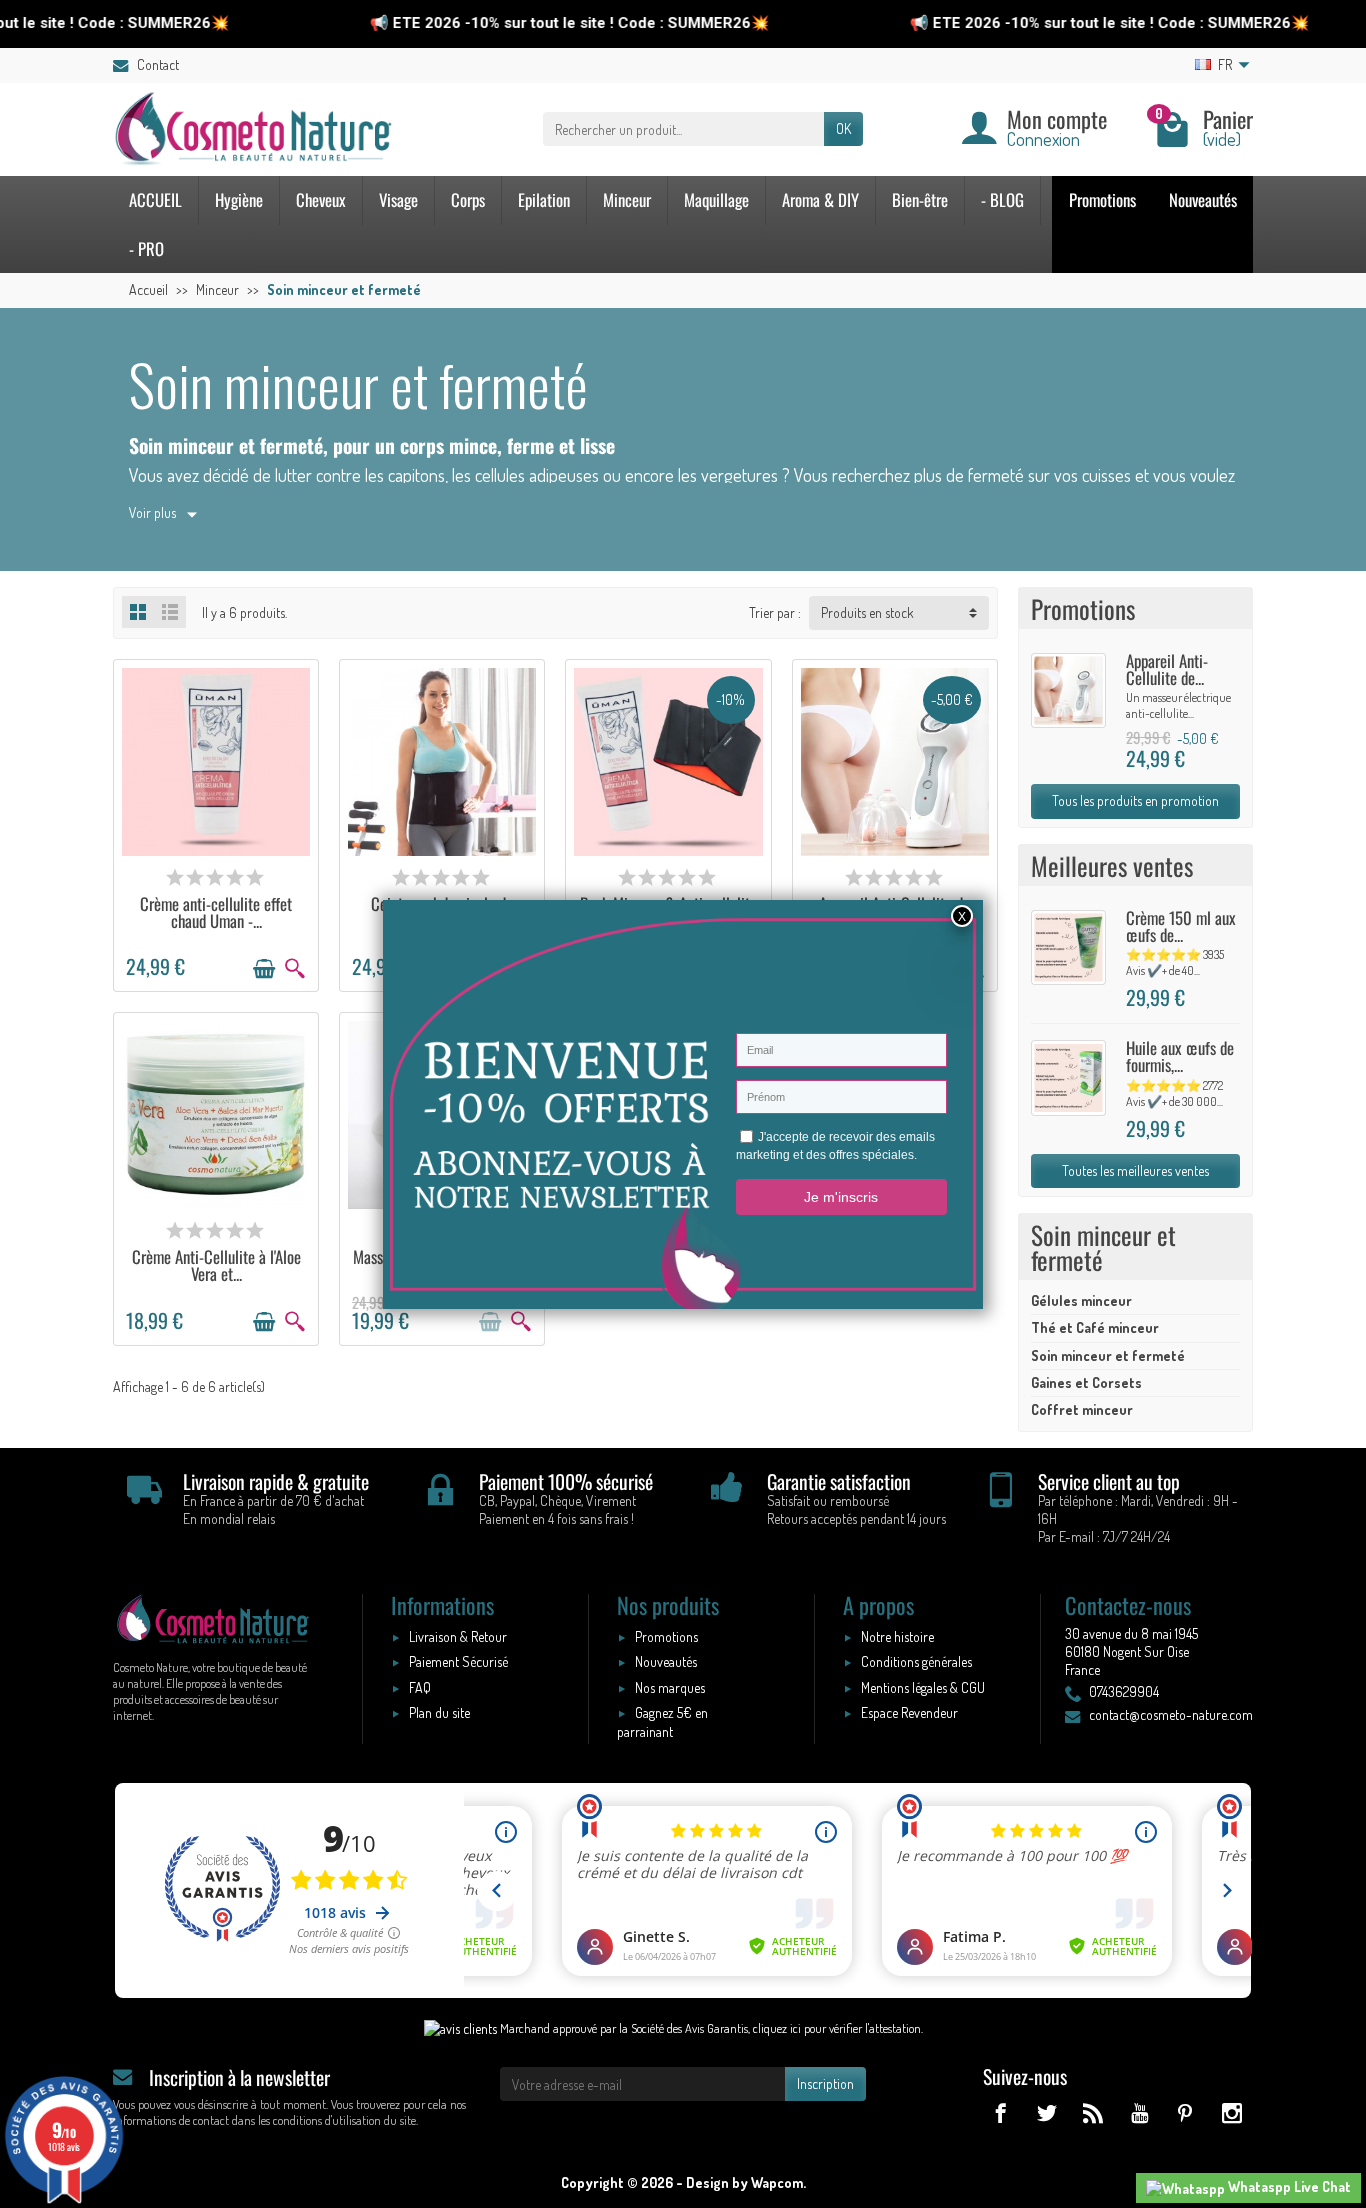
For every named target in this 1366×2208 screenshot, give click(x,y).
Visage (398, 199)
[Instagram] (1231, 2112)
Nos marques (670, 1687)
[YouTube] (1138, 2112)
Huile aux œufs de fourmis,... (1180, 1056)
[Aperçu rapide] (295, 969)
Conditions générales (916, 1661)
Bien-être (920, 199)
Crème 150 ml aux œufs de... (1181, 926)
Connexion (1043, 138)
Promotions (1102, 199)
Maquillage (716, 199)
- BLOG (1002, 199)
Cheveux (321, 199)
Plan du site (439, 1712)
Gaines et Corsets (1086, 1382)
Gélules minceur (1081, 1300)
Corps (468, 199)
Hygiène (239, 199)
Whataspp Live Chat (1288, 2186)
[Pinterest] (1185, 2112)
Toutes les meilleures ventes (1135, 1170)
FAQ (420, 1687)
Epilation (544, 199)
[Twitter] (1046, 2112)
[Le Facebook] (1000, 2112)
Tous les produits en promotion (1135, 800)
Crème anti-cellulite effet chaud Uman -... (216, 912)
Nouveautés (1203, 199)
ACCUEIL (155, 199)
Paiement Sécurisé (458, 1661)
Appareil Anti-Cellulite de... (1167, 669)
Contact (158, 64)
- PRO (146, 248)
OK (843, 128)
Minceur (627, 199)
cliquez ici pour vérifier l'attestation (837, 2028)
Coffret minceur (1082, 1409)
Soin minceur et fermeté (1108, 1355)
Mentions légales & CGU (923, 1687)
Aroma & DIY (820, 199)
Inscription (825, 2083)
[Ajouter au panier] (264, 969)
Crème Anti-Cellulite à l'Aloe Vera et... (216, 1265)
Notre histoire (897, 1636)
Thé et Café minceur (1095, 1327)
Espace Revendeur (909, 1712)
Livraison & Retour (458, 1636)
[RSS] (1092, 2112)
